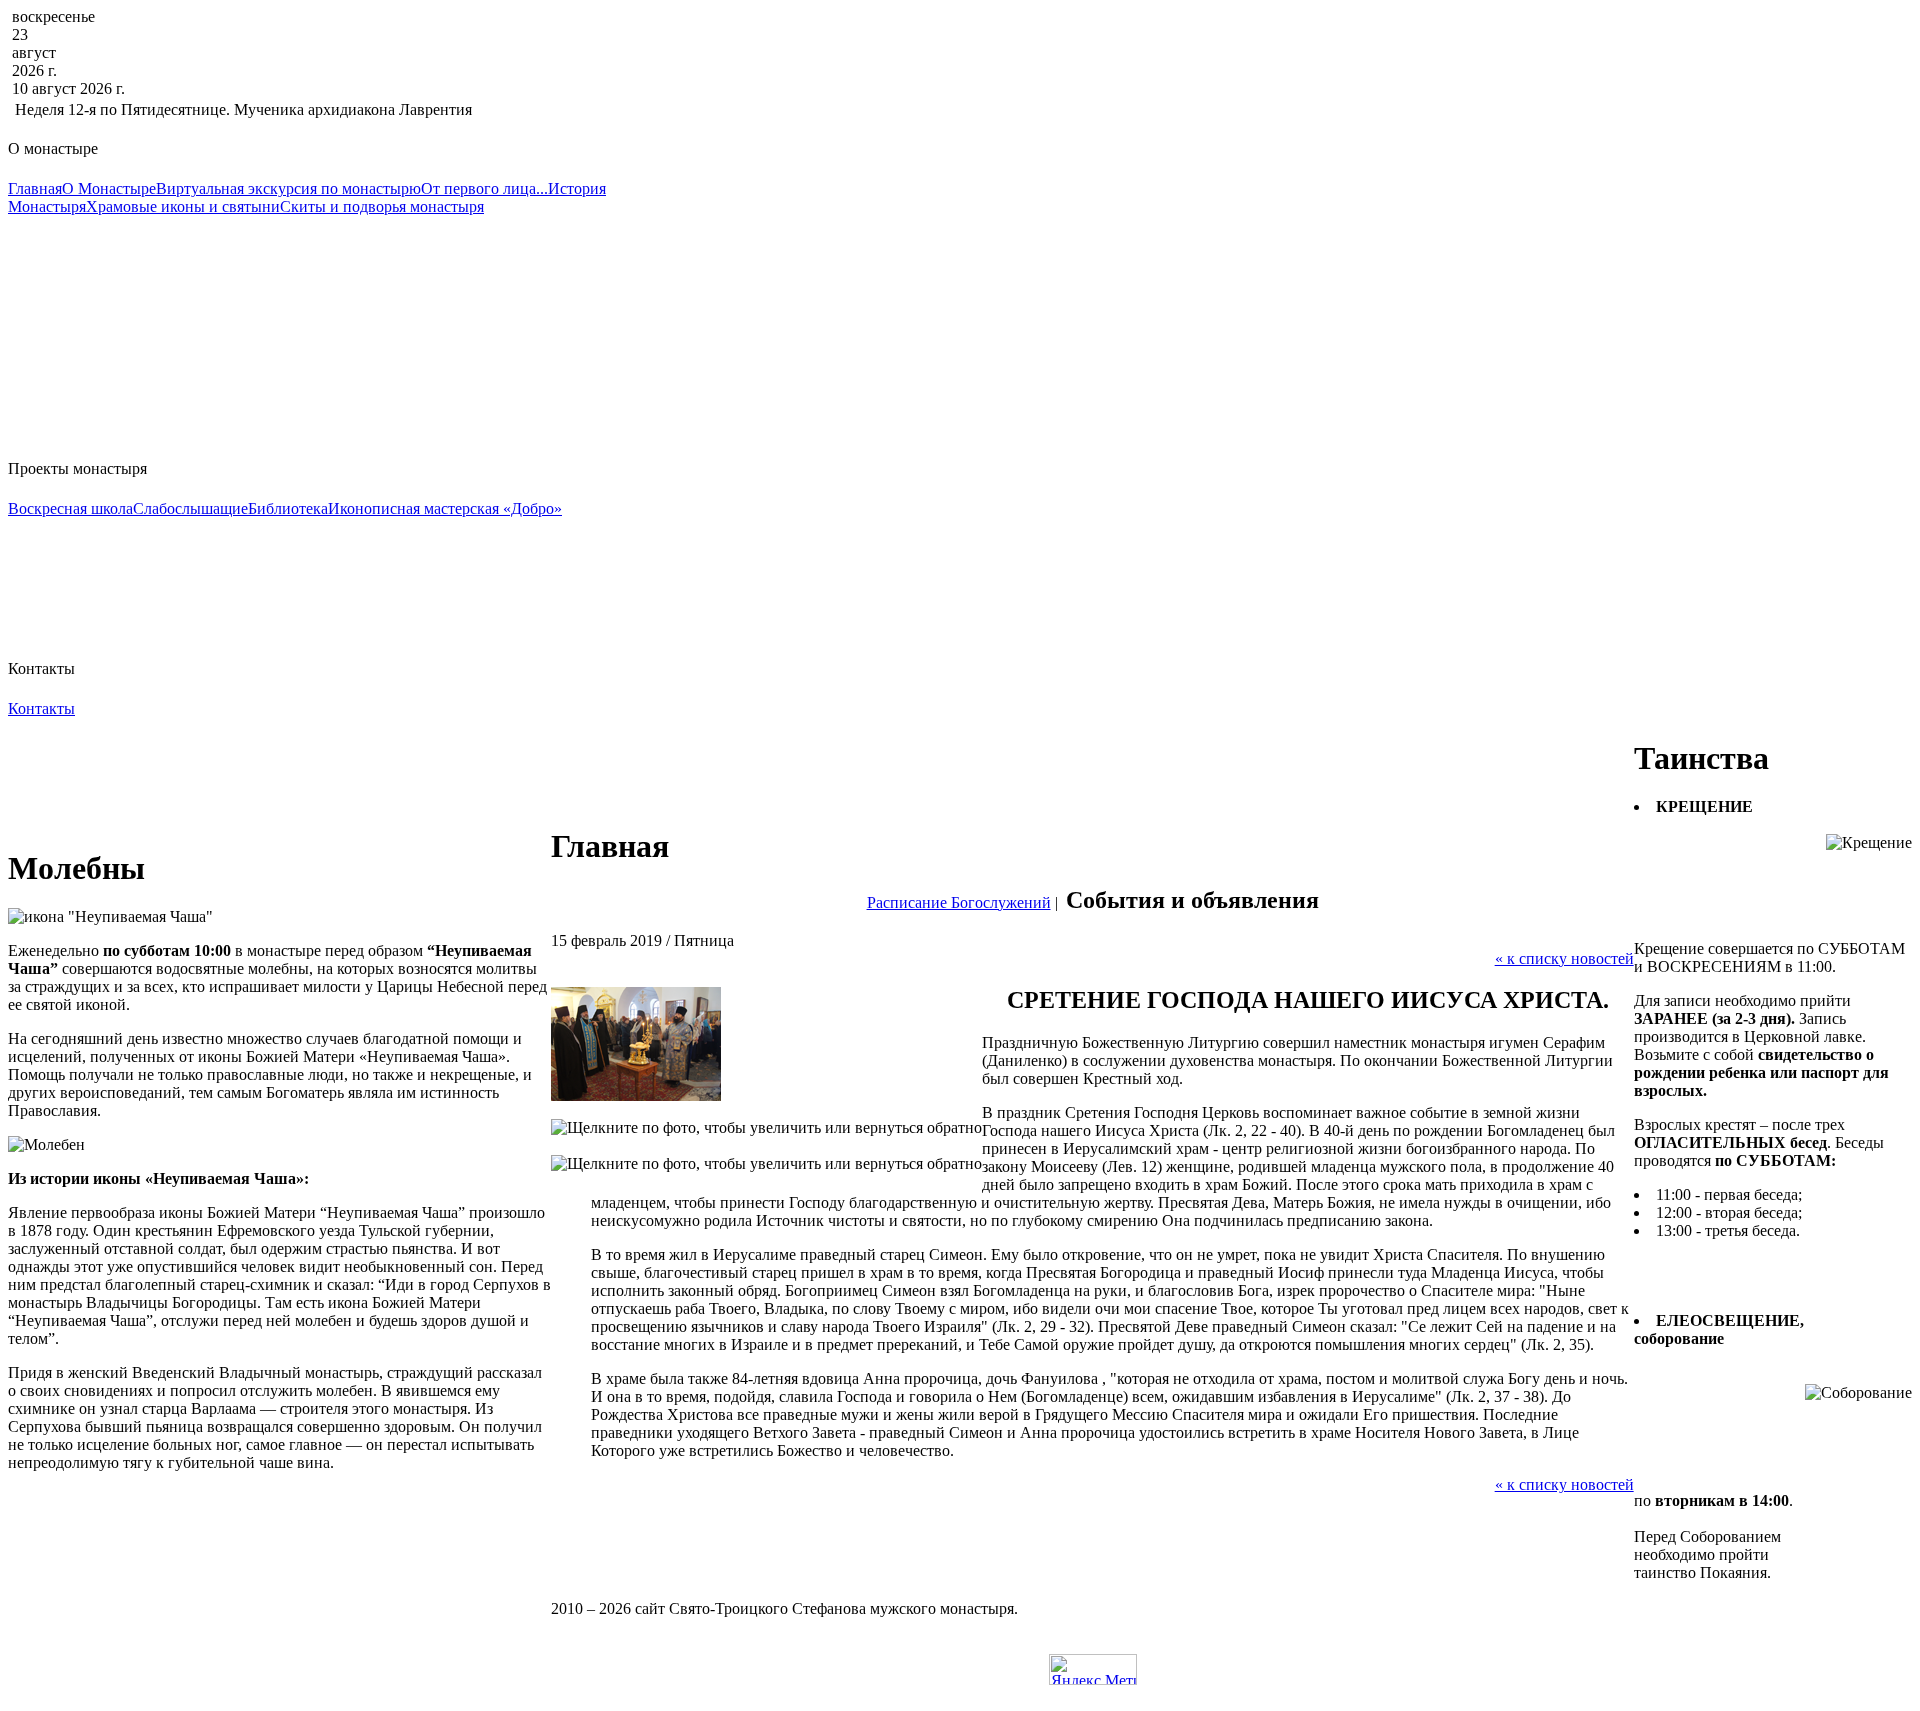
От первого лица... (484, 188)
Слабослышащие (190, 508)
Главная (35, 188)
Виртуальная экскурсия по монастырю (288, 188)
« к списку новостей (1564, 958)
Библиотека (288, 508)
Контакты (41, 708)
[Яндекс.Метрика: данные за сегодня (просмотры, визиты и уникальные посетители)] (1093, 1669)
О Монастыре (109, 188)
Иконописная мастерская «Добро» (445, 508)
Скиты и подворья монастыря (382, 206)
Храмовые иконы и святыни (183, 206)
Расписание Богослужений (959, 902)
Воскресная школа (70, 508)
